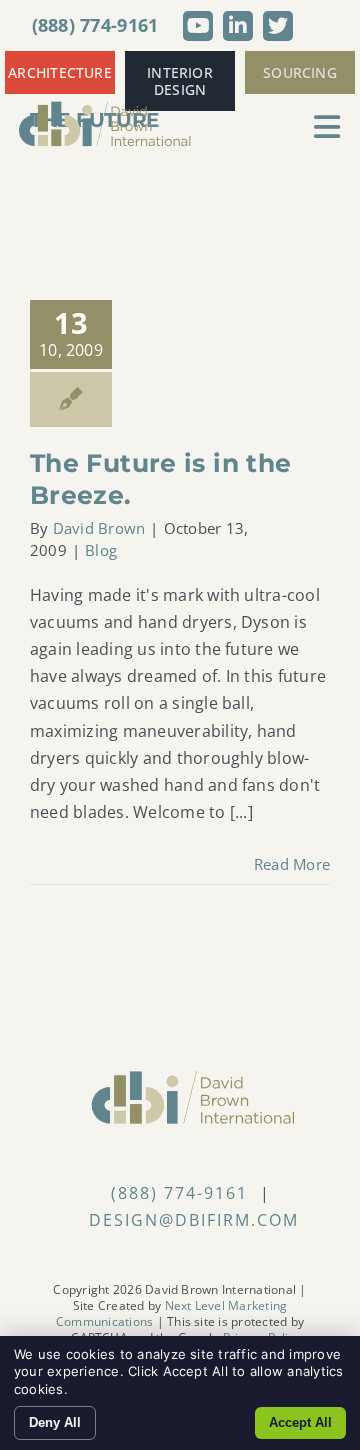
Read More (292, 864)
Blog (101, 550)
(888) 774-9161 (95, 25)
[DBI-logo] (105, 108)
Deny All (55, 1422)
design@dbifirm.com (194, 1220)
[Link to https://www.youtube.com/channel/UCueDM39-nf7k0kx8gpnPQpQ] (198, 26)
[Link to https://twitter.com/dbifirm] (278, 26)
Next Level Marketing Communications (171, 1313)
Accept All (300, 1422)
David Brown (99, 528)
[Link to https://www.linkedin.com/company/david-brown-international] (238, 26)
